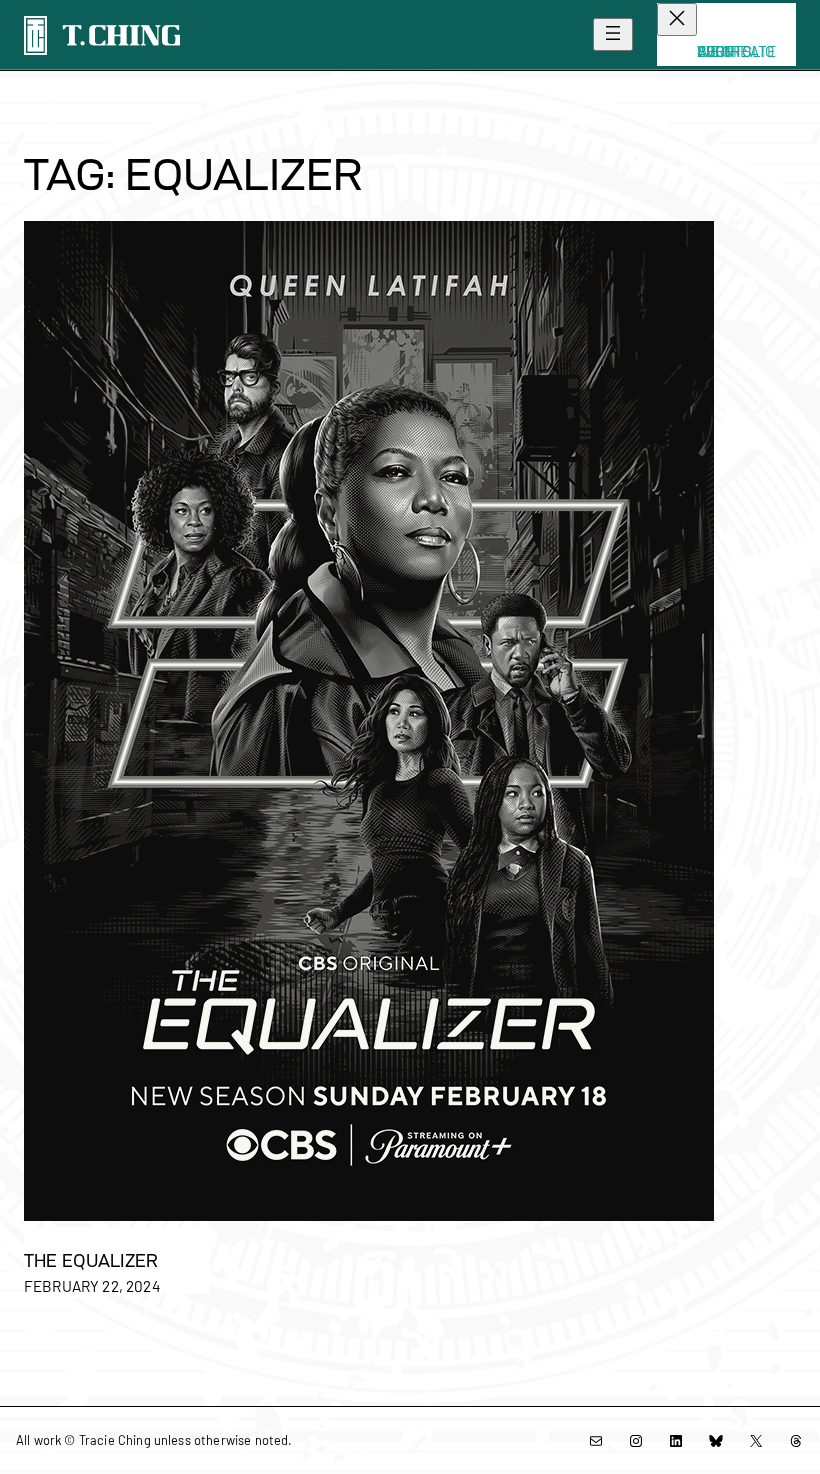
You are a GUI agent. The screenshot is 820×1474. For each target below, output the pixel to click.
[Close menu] (677, 19)
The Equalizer (91, 1260)
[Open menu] (613, 34)
